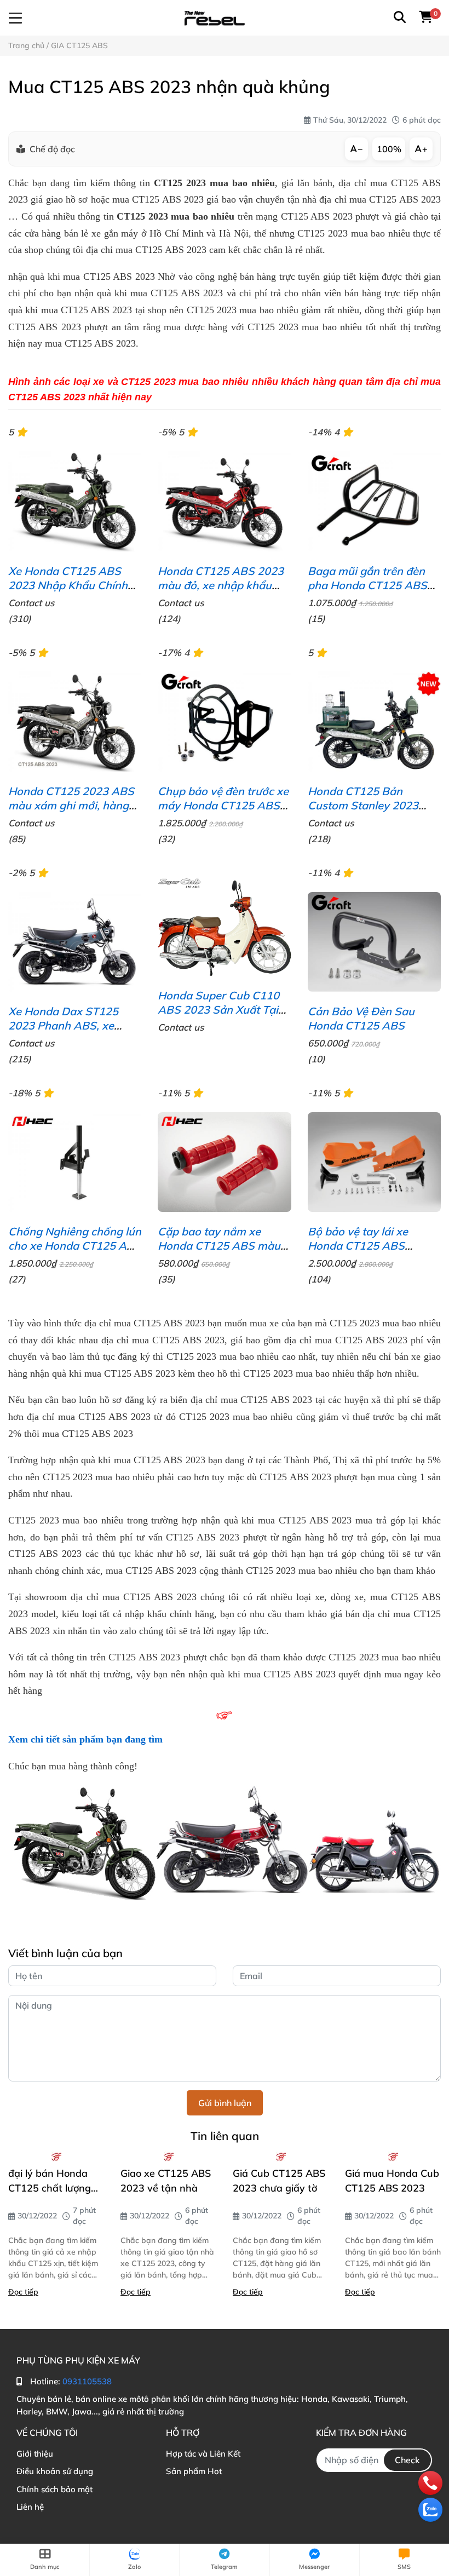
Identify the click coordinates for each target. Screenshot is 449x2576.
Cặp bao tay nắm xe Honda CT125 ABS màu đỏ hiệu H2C (219, 1246)
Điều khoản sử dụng (55, 2471)
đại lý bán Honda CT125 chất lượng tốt (50, 2181)
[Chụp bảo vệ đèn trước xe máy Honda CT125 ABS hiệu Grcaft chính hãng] (224, 721)
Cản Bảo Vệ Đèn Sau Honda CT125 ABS (361, 1018)
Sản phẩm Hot (194, 2471)
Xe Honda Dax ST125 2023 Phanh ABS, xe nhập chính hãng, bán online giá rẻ (64, 1033)
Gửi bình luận (225, 2103)
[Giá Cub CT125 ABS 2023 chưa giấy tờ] (281, 2157)
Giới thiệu (35, 2454)
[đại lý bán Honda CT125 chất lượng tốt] (56, 2157)
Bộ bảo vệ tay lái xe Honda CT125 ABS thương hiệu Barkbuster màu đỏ (369, 1253)
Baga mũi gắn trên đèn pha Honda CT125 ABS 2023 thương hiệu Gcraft (370, 585)
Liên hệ (30, 2507)
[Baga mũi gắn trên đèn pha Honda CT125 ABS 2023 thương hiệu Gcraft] (374, 501)
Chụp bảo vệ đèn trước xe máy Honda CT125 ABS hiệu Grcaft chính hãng (223, 805)
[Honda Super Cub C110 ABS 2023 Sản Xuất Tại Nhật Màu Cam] (224, 926)
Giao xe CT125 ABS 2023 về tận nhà (166, 2181)
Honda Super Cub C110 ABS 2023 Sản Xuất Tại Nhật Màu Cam (218, 1010)
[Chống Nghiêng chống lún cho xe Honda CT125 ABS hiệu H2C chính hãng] (75, 1162)
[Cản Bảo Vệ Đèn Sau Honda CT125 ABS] (374, 942)
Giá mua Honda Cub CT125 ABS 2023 (392, 2181)
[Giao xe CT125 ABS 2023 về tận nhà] (168, 2157)
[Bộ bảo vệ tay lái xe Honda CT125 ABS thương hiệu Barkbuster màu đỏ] (374, 1162)
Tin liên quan (225, 2136)
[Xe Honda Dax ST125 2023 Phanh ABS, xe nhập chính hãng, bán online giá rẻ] (75, 942)
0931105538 (87, 2381)
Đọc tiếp (23, 2292)
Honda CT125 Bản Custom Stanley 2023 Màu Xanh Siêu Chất (363, 805)
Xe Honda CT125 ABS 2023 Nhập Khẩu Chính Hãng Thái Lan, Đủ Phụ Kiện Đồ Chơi (68, 592)
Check (407, 2460)
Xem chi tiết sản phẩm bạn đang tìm (85, 1739)
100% (389, 149)
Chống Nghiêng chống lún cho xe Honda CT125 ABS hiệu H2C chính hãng (75, 1246)
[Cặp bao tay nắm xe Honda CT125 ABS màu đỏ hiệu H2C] (224, 1162)
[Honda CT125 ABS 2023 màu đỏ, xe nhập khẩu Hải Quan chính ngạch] (224, 501)
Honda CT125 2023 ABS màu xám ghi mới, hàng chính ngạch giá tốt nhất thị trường (71, 812)
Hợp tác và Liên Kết (203, 2454)
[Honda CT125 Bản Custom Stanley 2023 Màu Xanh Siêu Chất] (374, 721)
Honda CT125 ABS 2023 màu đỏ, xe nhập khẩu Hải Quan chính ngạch (221, 585)
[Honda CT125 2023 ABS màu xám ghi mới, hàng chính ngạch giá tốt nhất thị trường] (75, 721)
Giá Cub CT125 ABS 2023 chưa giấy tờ (279, 2181)
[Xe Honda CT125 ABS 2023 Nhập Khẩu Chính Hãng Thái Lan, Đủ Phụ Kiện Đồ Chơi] (75, 501)
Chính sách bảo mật (54, 2489)
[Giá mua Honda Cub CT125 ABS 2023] (393, 2157)
